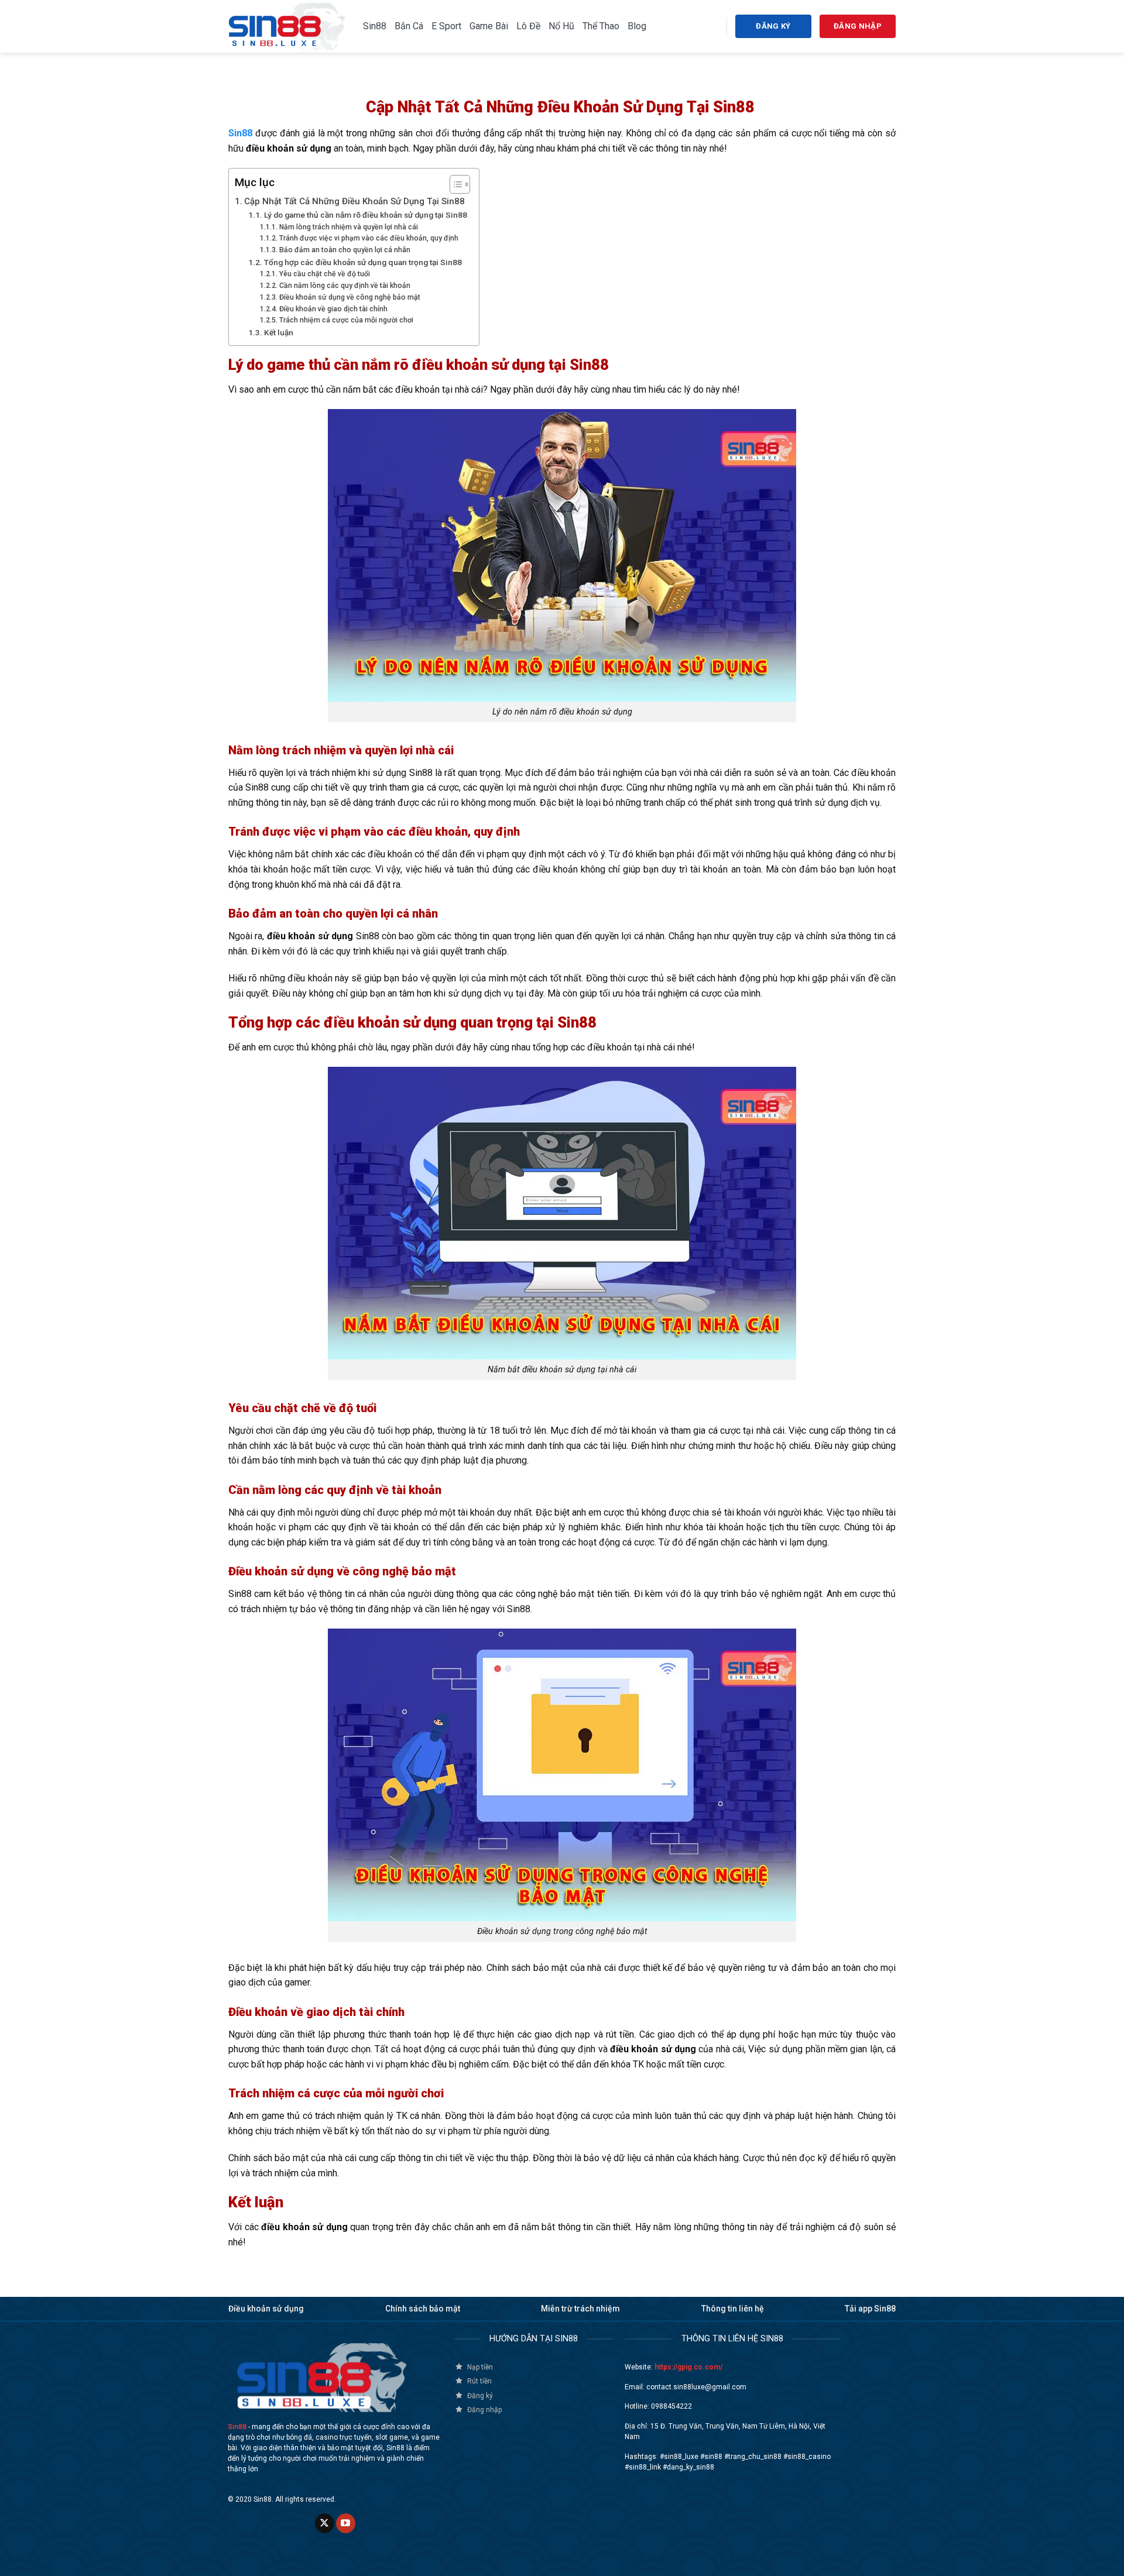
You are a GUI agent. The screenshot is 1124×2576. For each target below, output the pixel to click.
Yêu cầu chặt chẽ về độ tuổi (324, 274)
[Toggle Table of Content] (454, 184)
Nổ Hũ (561, 26)
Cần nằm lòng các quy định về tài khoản (345, 286)
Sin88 (375, 26)
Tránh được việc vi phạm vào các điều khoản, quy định (369, 238)
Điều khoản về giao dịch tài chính (333, 309)
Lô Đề (528, 26)
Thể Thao (601, 26)
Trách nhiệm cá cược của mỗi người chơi (346, 320)
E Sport (446, 26)
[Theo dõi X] (325, 2523)
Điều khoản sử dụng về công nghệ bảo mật (349, 297)
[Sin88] (287, 26)
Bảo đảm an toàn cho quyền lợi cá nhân (345, 250)
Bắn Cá (409, 26)
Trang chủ (248, 78)
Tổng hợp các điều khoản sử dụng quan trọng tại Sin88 (363, 262)
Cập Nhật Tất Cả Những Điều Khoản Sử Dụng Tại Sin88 (356, 201)
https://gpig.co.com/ (688, 2367)
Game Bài (489, 26)
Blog (637, 26)
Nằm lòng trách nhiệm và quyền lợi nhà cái (348, 227)
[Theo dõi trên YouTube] (346, 2523)
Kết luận (280, 332)
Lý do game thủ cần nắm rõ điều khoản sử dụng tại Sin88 (366, 215)
